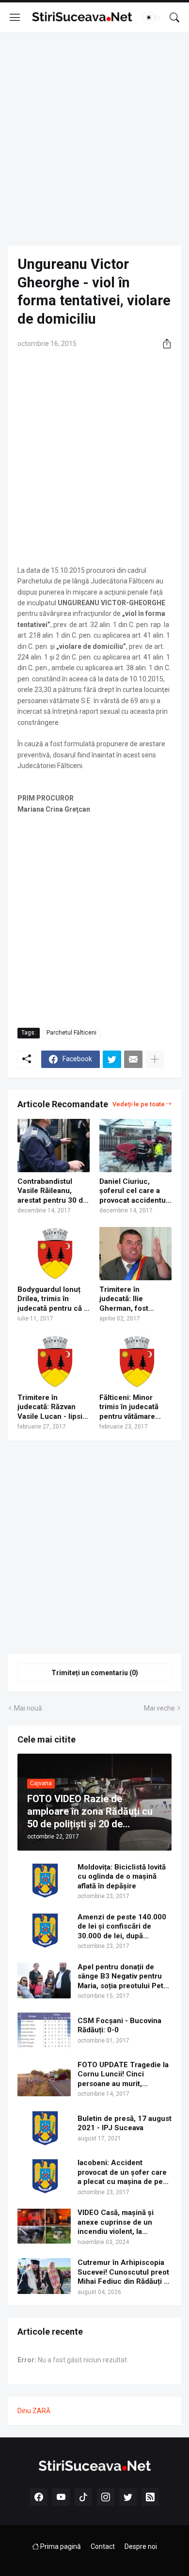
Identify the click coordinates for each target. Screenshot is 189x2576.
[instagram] (106, 2497)
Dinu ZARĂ (34, 2411)
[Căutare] (174, 17)
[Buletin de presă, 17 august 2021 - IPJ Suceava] (44, 2128)
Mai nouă (28, 1708)
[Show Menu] (15, 17)
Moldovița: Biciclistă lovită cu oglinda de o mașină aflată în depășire (122, 1877)
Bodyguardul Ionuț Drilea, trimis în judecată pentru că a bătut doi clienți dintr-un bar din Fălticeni (53, 1299)
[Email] (133, 1059)
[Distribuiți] (163, 344)
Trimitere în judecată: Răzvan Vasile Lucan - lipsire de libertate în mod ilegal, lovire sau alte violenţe (54, 1407)
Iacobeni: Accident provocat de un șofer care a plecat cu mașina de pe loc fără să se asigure (122, 2173)
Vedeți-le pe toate (139, 1104)
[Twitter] (112, 1059)
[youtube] (61, 2497)
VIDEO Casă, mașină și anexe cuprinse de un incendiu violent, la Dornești (116, 2223)
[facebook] (39, 2497)
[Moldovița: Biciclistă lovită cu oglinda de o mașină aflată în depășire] (44, 1881)
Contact (103, 2546)
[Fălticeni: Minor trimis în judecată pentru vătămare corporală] (135, 1362)
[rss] (150, 2497)
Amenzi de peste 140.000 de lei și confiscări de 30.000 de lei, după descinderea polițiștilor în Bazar (122, 1927)
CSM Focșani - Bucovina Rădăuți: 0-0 (119, 2026)
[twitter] (128, 2497)
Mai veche (159, 1708)
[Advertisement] (94, 139)
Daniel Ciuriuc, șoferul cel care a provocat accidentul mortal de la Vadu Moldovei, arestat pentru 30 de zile (134, 1191)
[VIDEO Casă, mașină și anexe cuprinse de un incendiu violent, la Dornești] (44, 2226)
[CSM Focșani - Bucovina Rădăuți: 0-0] (44, 2030)
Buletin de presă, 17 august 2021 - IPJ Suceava (125, 2123)
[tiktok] (83, 2497)
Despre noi (141, 2546)
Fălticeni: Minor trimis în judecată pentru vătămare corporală (129, 1407)
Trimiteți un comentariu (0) (95, 1673)
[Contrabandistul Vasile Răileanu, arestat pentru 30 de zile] (54, 1146)
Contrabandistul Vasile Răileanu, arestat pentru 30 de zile (52, 1191)
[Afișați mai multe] (155, 1059)
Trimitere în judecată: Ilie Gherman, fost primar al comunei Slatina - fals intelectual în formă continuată (133, 1299)
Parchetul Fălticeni (71, 1033)
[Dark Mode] (152, 17)
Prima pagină (60, 2546)
